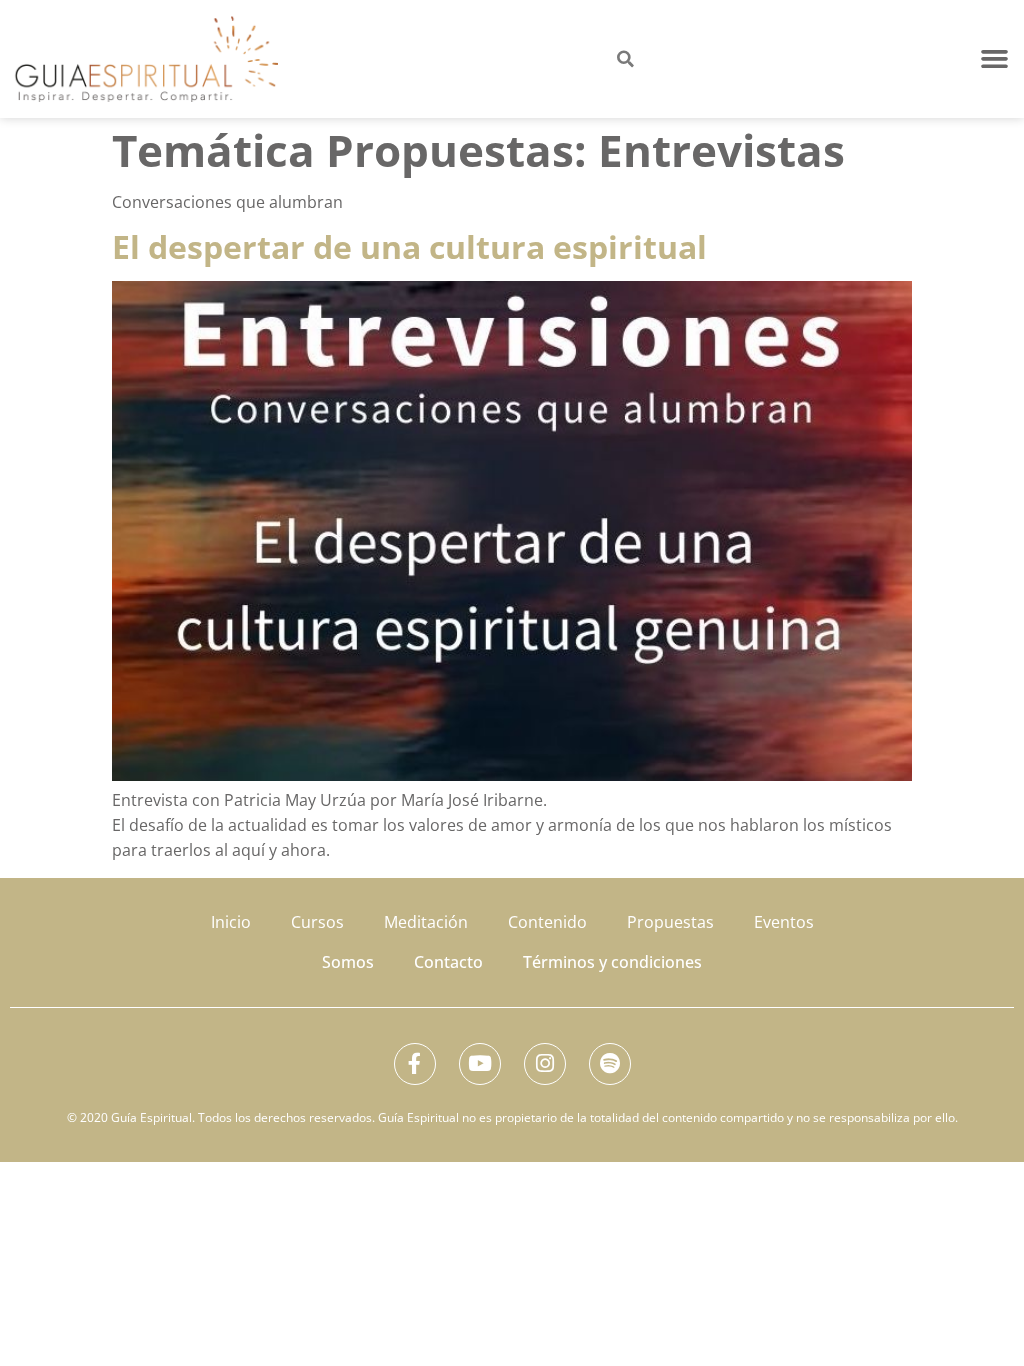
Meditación (426, 922)
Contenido (547, 922)
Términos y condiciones (612, 962)
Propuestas (670, 922)
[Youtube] (480, 1064)
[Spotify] (610, 1064)
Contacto (448, 962)
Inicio (231, 922)
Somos (348, 962)
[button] (995, 59)
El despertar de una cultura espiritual (409, 246)
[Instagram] (545, 1064)
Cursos (317, 922)
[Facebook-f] (415, 1064)
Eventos (784, 922)
